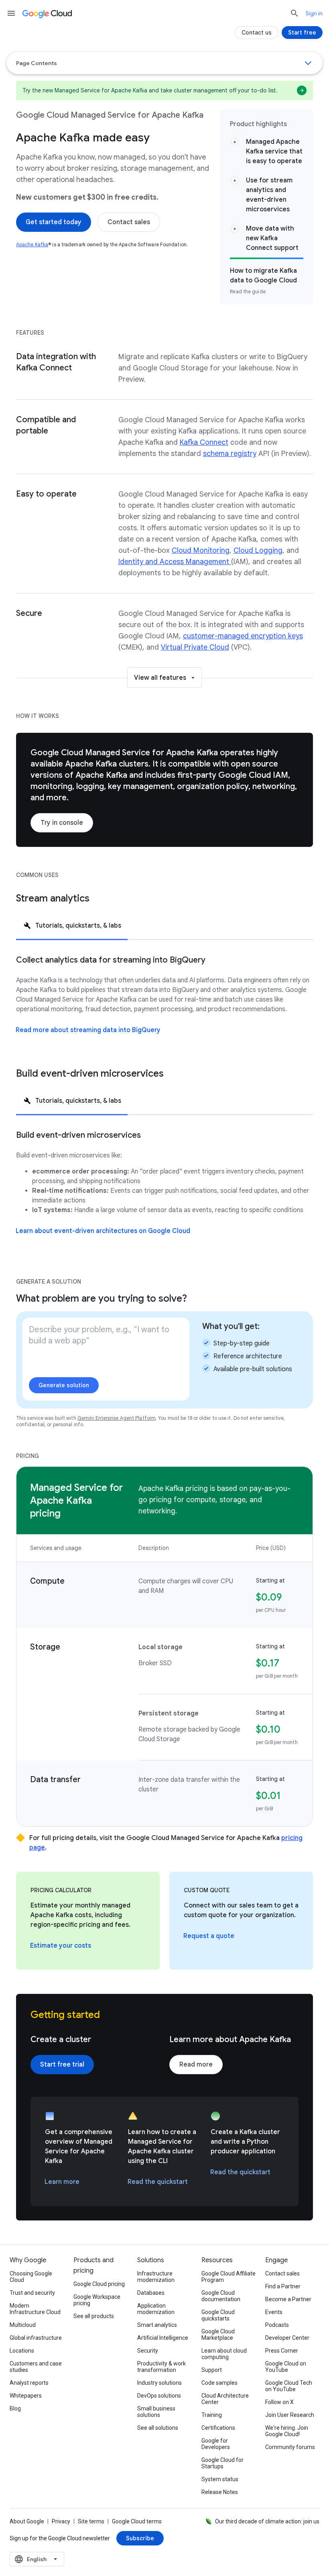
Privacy (61, 2521)
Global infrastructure (36, 2338)
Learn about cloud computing (224, 2354)
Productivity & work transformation (161, 2367)
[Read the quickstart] (158, 2182)
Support (212, 2370)
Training (212, 2415)
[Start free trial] (62, 2065)
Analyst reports (29, 2383)
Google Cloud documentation (221, 2296)
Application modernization (156, 2309)
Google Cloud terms (137, 2521)
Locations (22, 2351)
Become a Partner (288, 2299)
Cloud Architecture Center (225, 2399)
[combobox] (37, 2559)
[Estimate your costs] (61, 1946)
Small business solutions (156, 2412)
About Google (27, 2521)
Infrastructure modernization (156, 2277)
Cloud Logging (258, 550)
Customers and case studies (36, 2367)
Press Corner (282, 2351)
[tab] (72, 925)
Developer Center (287, 2338)
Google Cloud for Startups (222, 2463)
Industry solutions (159, 2383)
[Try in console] (62, 823)
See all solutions (158, 2428)
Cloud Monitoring (201, 550)
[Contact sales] (129, 222)
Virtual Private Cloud (195, 647)
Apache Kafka (32, 244)
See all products (94, 2316)
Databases (151, 2293)
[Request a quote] (209, 1936)
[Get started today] (54, 222)
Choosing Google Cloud (31, 2277)
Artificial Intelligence (163, 2338)
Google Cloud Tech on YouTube (289, 2386)
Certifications (218, 2428)
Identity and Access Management (175, 562)
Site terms (91, 2521)
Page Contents (37, 63)
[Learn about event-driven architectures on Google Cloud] (103, 1231)
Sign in (314, 13)
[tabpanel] (164, 1004)
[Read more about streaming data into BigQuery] (88, 1030)
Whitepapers (26, 2396)
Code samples (219, 2383)
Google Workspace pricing (97, 2300)
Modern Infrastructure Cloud (35, 2309)
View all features (160, 678)
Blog (15, 2408)
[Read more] (196, 2065)
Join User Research (290, 2415)
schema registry (230, 454)
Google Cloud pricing (99, 2284)
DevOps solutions (159, 2396)
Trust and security (32, 2293)
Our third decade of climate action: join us (267, 2521)
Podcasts (277, 2325)
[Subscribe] (140, 2538)
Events (274, 2312)
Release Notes (220, 2492)
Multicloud (23, 2325)
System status (220, 2479)
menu (11, 13)
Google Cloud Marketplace (218, 2335)
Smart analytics (157, 2325)
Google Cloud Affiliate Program (228, 2277)
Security (148, 2351)
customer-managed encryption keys (243, 636)
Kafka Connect (204, 442)
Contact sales (282, 2273)
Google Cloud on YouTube (286, 2367)
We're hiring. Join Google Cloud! (287, 2431)
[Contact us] (257, 33)
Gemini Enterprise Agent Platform (117, 1418)
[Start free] (302, 33)
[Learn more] (62, 2182)
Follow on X (279, 2402)
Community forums (290, 2447)
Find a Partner (283, 2286)
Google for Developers (216, 2444)
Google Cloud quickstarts (218, 2315)
